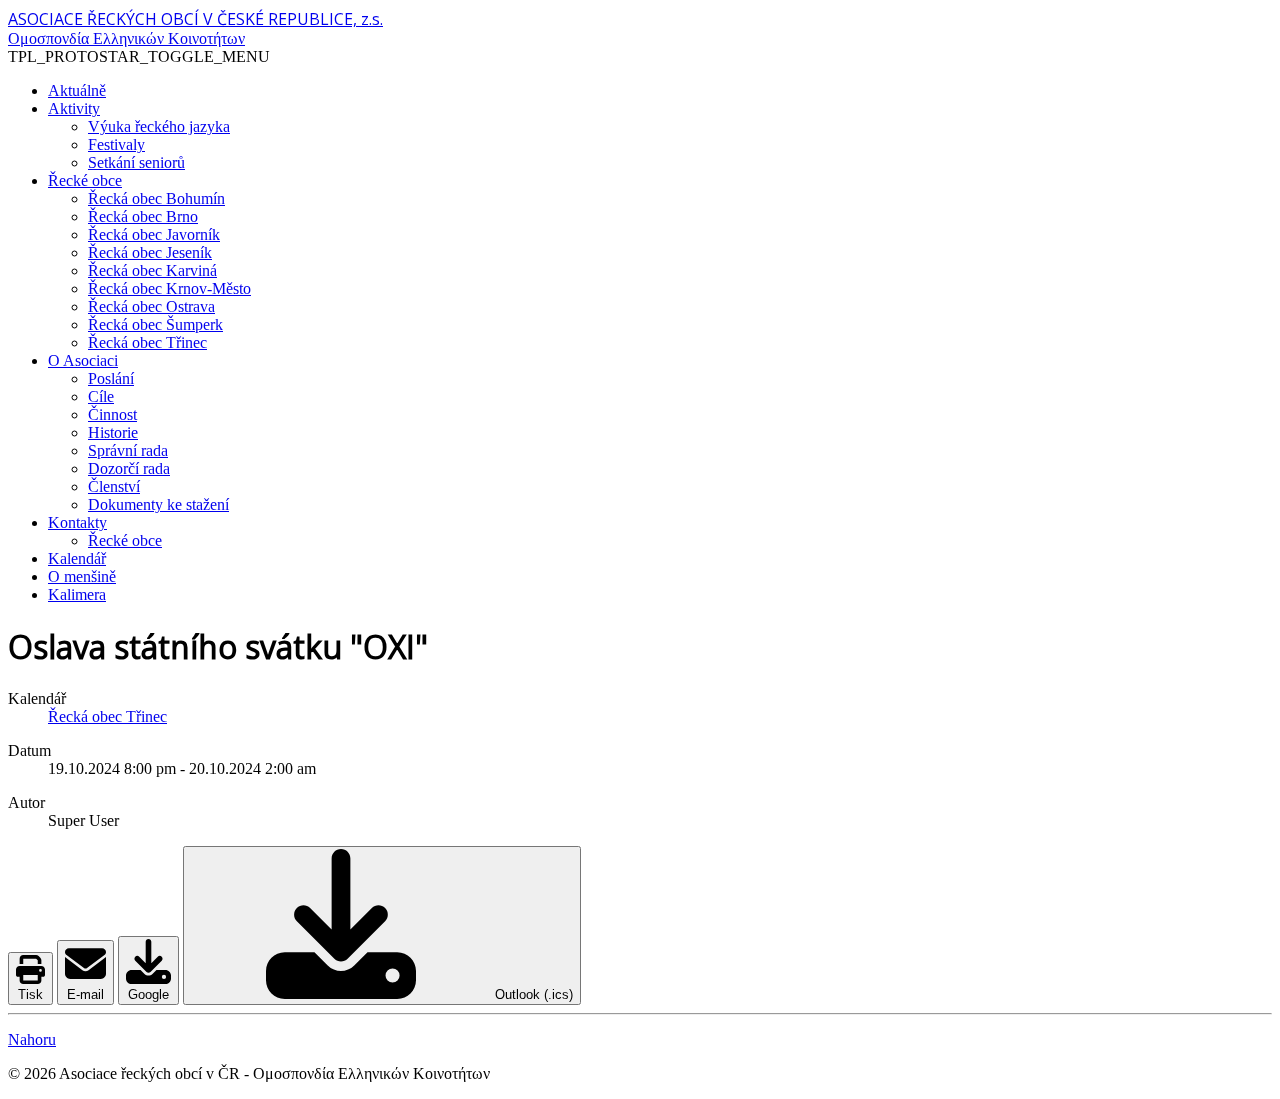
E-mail (85, 994)
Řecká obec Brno (143, 216)
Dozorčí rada (129, 468)
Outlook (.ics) (532, 994)
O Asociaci (83, 360)
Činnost (112, 414)
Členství (114, 486)
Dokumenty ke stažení (158, 504)
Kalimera (77, 594)
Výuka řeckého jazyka (159, 126)
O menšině (82, 576)
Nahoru (32, 1039)
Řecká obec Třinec (147, 342)
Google (148, 994)
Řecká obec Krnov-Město (169, 288)
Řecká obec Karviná (152, 270)
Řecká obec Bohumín (156, 198)
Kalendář (77, 558)
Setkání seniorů (136, 162)
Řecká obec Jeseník (150, 252)
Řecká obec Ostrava (151, 306)
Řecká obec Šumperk (155, 324)
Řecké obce (85, 180)
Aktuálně (77, 90)
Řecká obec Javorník (154, 234)
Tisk (30, 994)
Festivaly (116, 144)
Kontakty (77, 522)
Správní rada (128, 450)
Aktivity (74, 108)
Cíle (101, 396)
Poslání (111, 378)
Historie (113, 432)
